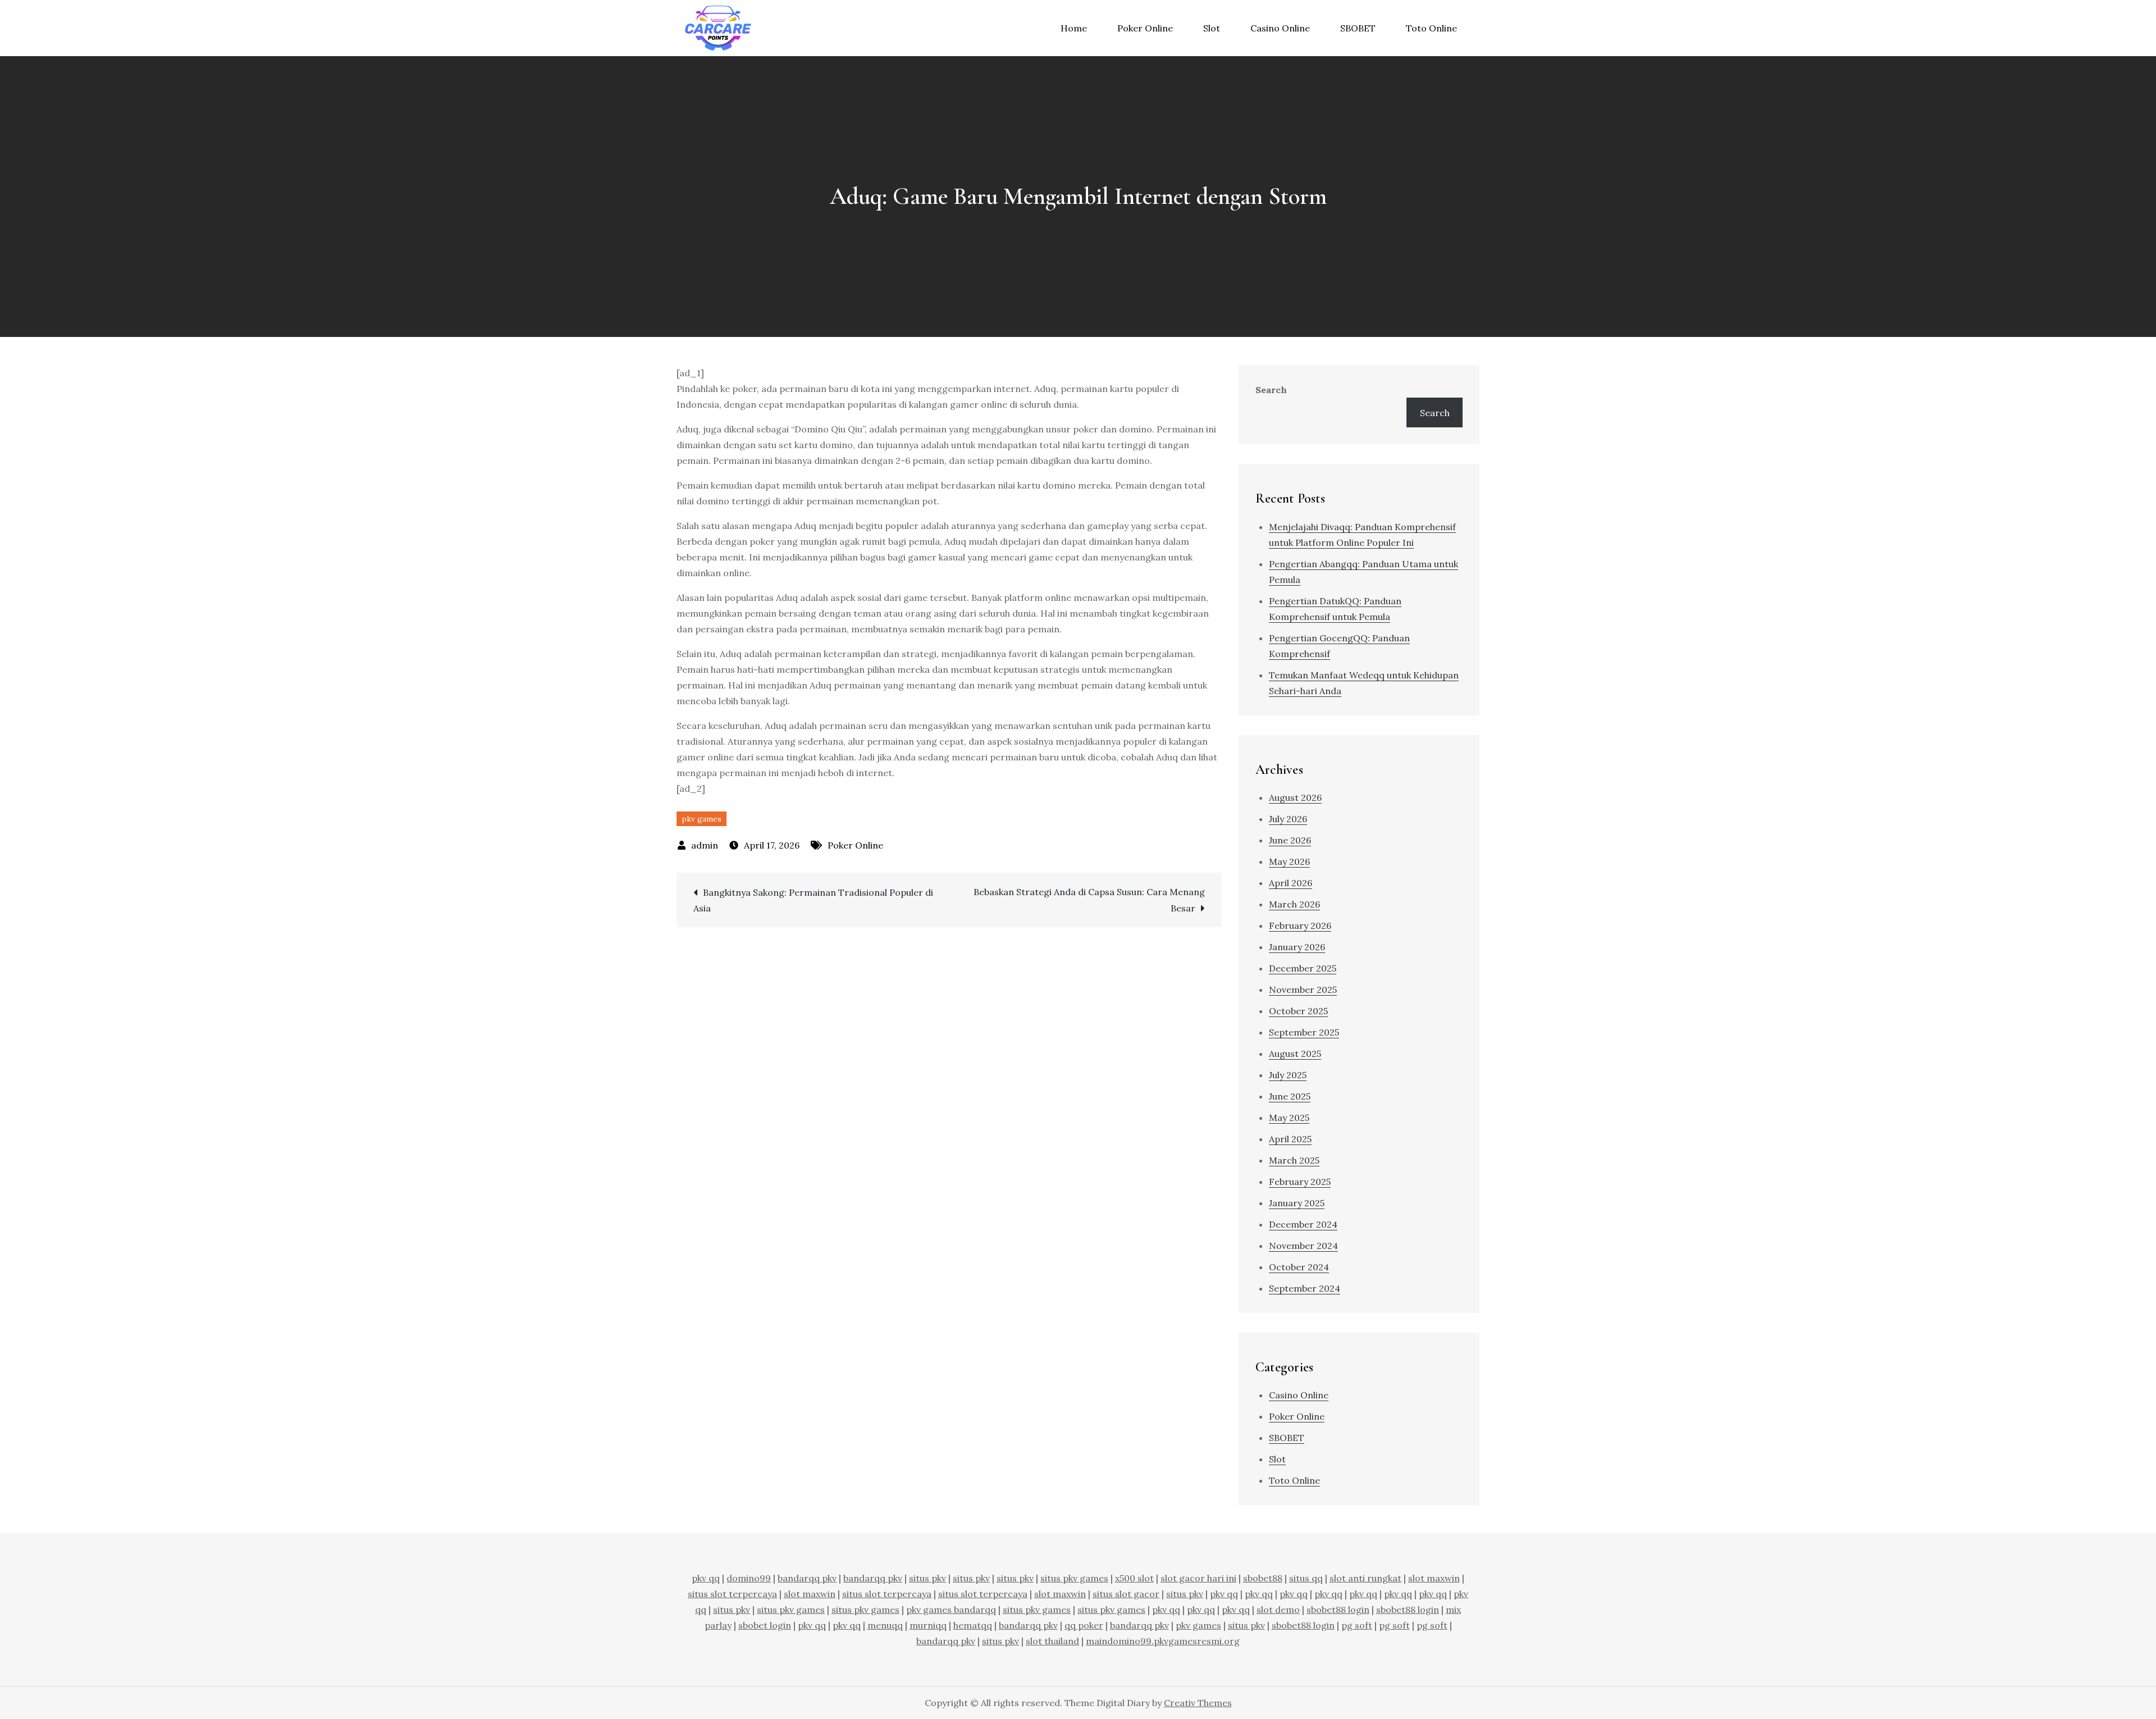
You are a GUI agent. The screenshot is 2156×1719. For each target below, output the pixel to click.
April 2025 (1290, 1139)
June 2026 (1290, 840)
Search (1271, 390)
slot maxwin (1434, 1578)
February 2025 (1300, 1182)
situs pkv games (1074, 1578)
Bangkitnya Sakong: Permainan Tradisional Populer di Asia (813, 900)
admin (705, 845)
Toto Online (1431, 28)
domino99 (749, 1578)
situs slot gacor (1126, 1594)
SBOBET (1358, 28)
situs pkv (928, 1578)
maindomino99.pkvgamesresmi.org (1163, 1641)
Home (1074, 28)
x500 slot (1134, 1578)
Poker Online (1145, 28)
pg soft (1357, 1625)
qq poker (1084, 1625)
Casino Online (1280, 28)
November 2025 (1303, 990)
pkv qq (706, 1578)
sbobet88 (1263, 1578)
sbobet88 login (1338, 1609)
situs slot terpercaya (732, 1594)
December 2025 (1303, 968)
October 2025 (1298, 1011)
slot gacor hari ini (1198, 1578)
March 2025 (1294, 1160)
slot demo (1278, 1609)
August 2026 (1295, 797)
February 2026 (1300, 925)
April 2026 (1291, 883)
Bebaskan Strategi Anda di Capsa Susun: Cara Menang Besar (1089, 900)
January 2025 (1297, 1203)
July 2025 (1288, 1075)
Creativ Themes (1198, 1703)
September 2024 (1305, 1288)
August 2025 (1295, 1054)
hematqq (973, 1625)
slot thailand (1052, 1641)
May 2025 (1289, 1118)
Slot (1212, 28)
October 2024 (1299, 1267)
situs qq (1306, 1578)
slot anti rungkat (1365, 1578)
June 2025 (1290, 1096)
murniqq (928, 1625)
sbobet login (765, 1625)
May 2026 (1289, 861)
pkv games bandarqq (951, 1609)
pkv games (702, 819)
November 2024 (1303, 1246)
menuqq (885, 1625)
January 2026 (1297, 947)
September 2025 (1304, 1032)
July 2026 (1288, 819)
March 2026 (1294, 904)
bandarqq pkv (807, 1578)
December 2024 (1303, 1224)
